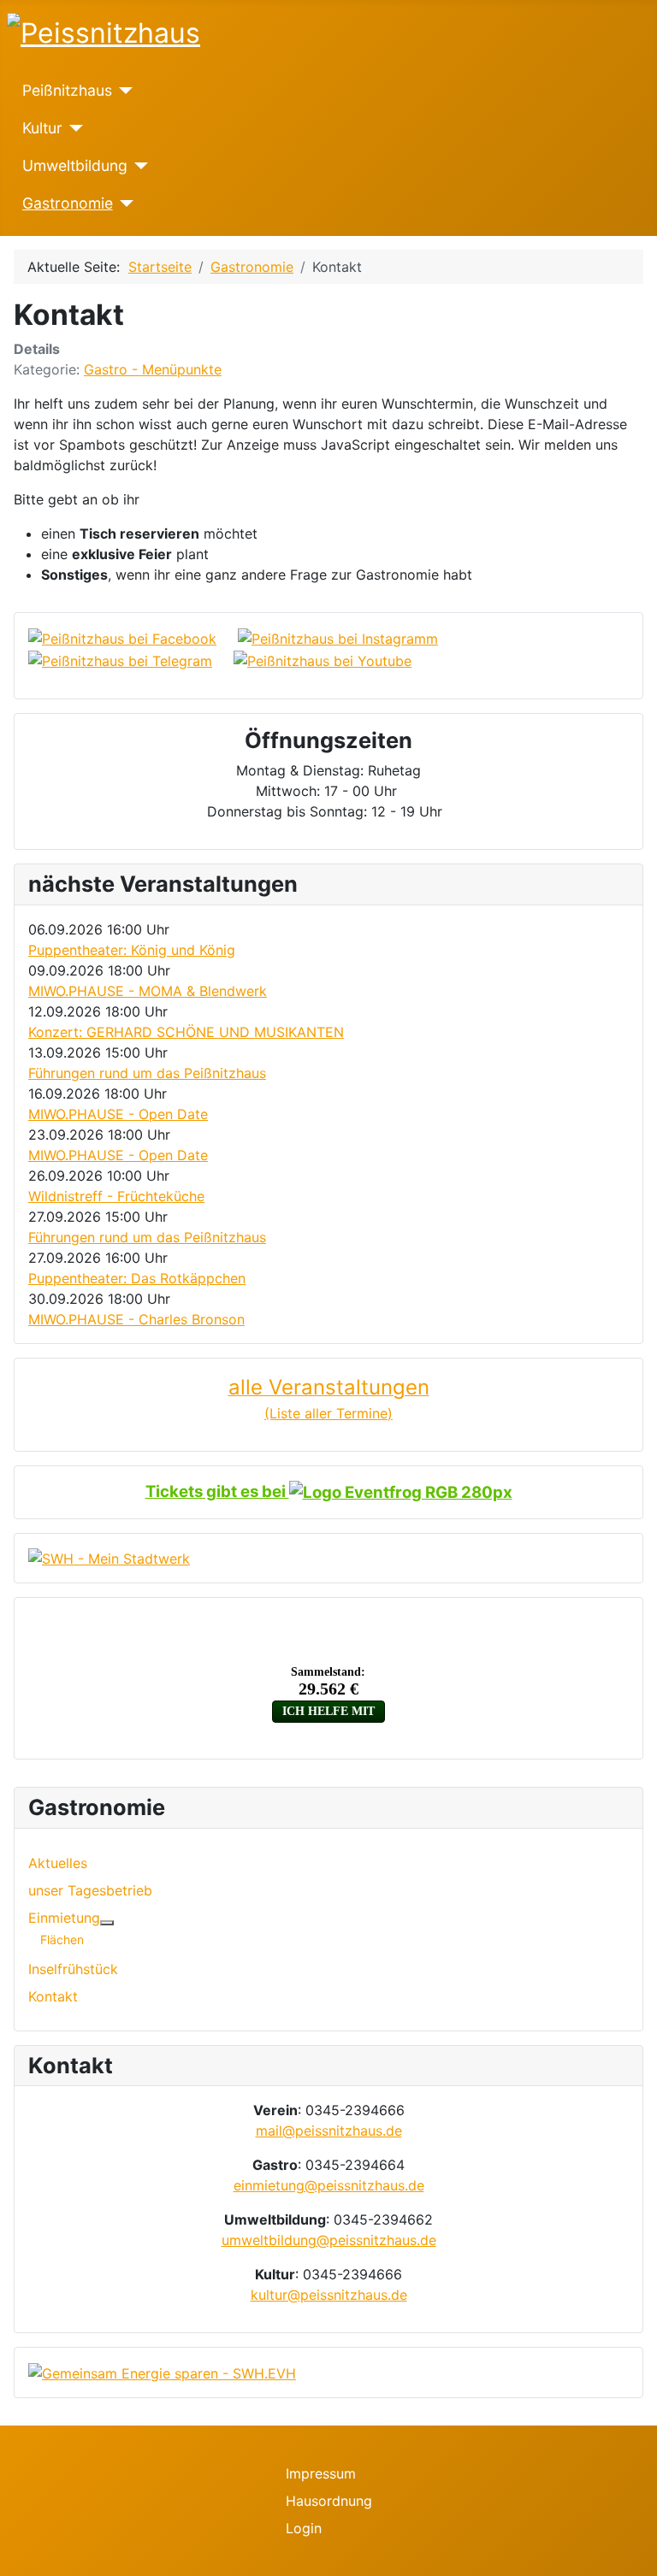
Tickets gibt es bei (217, 1491)
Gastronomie (68, 203)
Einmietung (64, 1918)
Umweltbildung (75, 165)
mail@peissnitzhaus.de (329, 2131)
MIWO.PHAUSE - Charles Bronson (136, 1319)
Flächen (62, 1939)
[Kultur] (73, 128)
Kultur (42, 128)
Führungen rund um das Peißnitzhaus (147, 1073)
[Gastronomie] (124, 203)
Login (304, 2528)
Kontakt (53, 1996)
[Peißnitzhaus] (123, 91)
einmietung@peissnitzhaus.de (329, 2185)
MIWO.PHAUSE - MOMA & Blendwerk (148, 991)
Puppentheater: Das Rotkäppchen (137, 1278)
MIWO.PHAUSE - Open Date (118, 1114)
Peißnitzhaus (67, 90)
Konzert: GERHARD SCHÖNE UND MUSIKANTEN (186, 1032)
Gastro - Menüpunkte (153, 369)
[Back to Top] (636, 2555)
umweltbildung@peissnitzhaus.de (329, 2240)
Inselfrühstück (73, 1969)
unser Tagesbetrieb (90, 1890)
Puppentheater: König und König (132, 950)
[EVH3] (162, 2372)
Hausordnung (329, 2501)
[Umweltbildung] (138, 166)
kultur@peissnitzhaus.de (329, 2295)
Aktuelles (58, 1863)
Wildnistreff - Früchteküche (116, 1196)
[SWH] (109, 1558)
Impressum (321, 2473)
